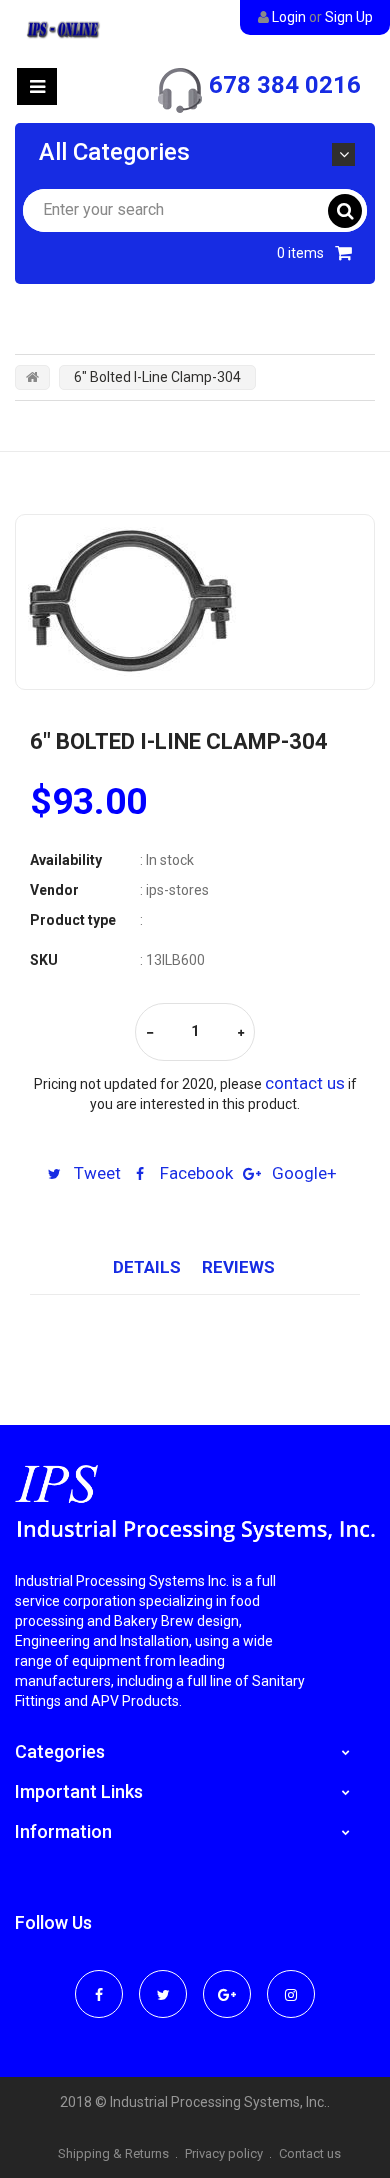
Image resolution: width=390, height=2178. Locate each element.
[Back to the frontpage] (32, 377)
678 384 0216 (285, 85)
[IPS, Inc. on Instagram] (291, 1981)
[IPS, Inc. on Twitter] (163, 1981)
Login (289, 17)
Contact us (310, 2153)
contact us (305, 1083)
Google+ (302, 1173)
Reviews (238, 1267)
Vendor (54, 890)
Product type (73, 920)
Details (147, 1267)
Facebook (194, 1173)
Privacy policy (224, 2153)
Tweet (95, 1173)
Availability (66, 860)
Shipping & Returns (113, 2153)
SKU (44, 960)
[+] (241, 1033)
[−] (150, 1033)
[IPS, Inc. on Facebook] (99, 1981)
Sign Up (349, 17)
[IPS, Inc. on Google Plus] (227, 1981)
